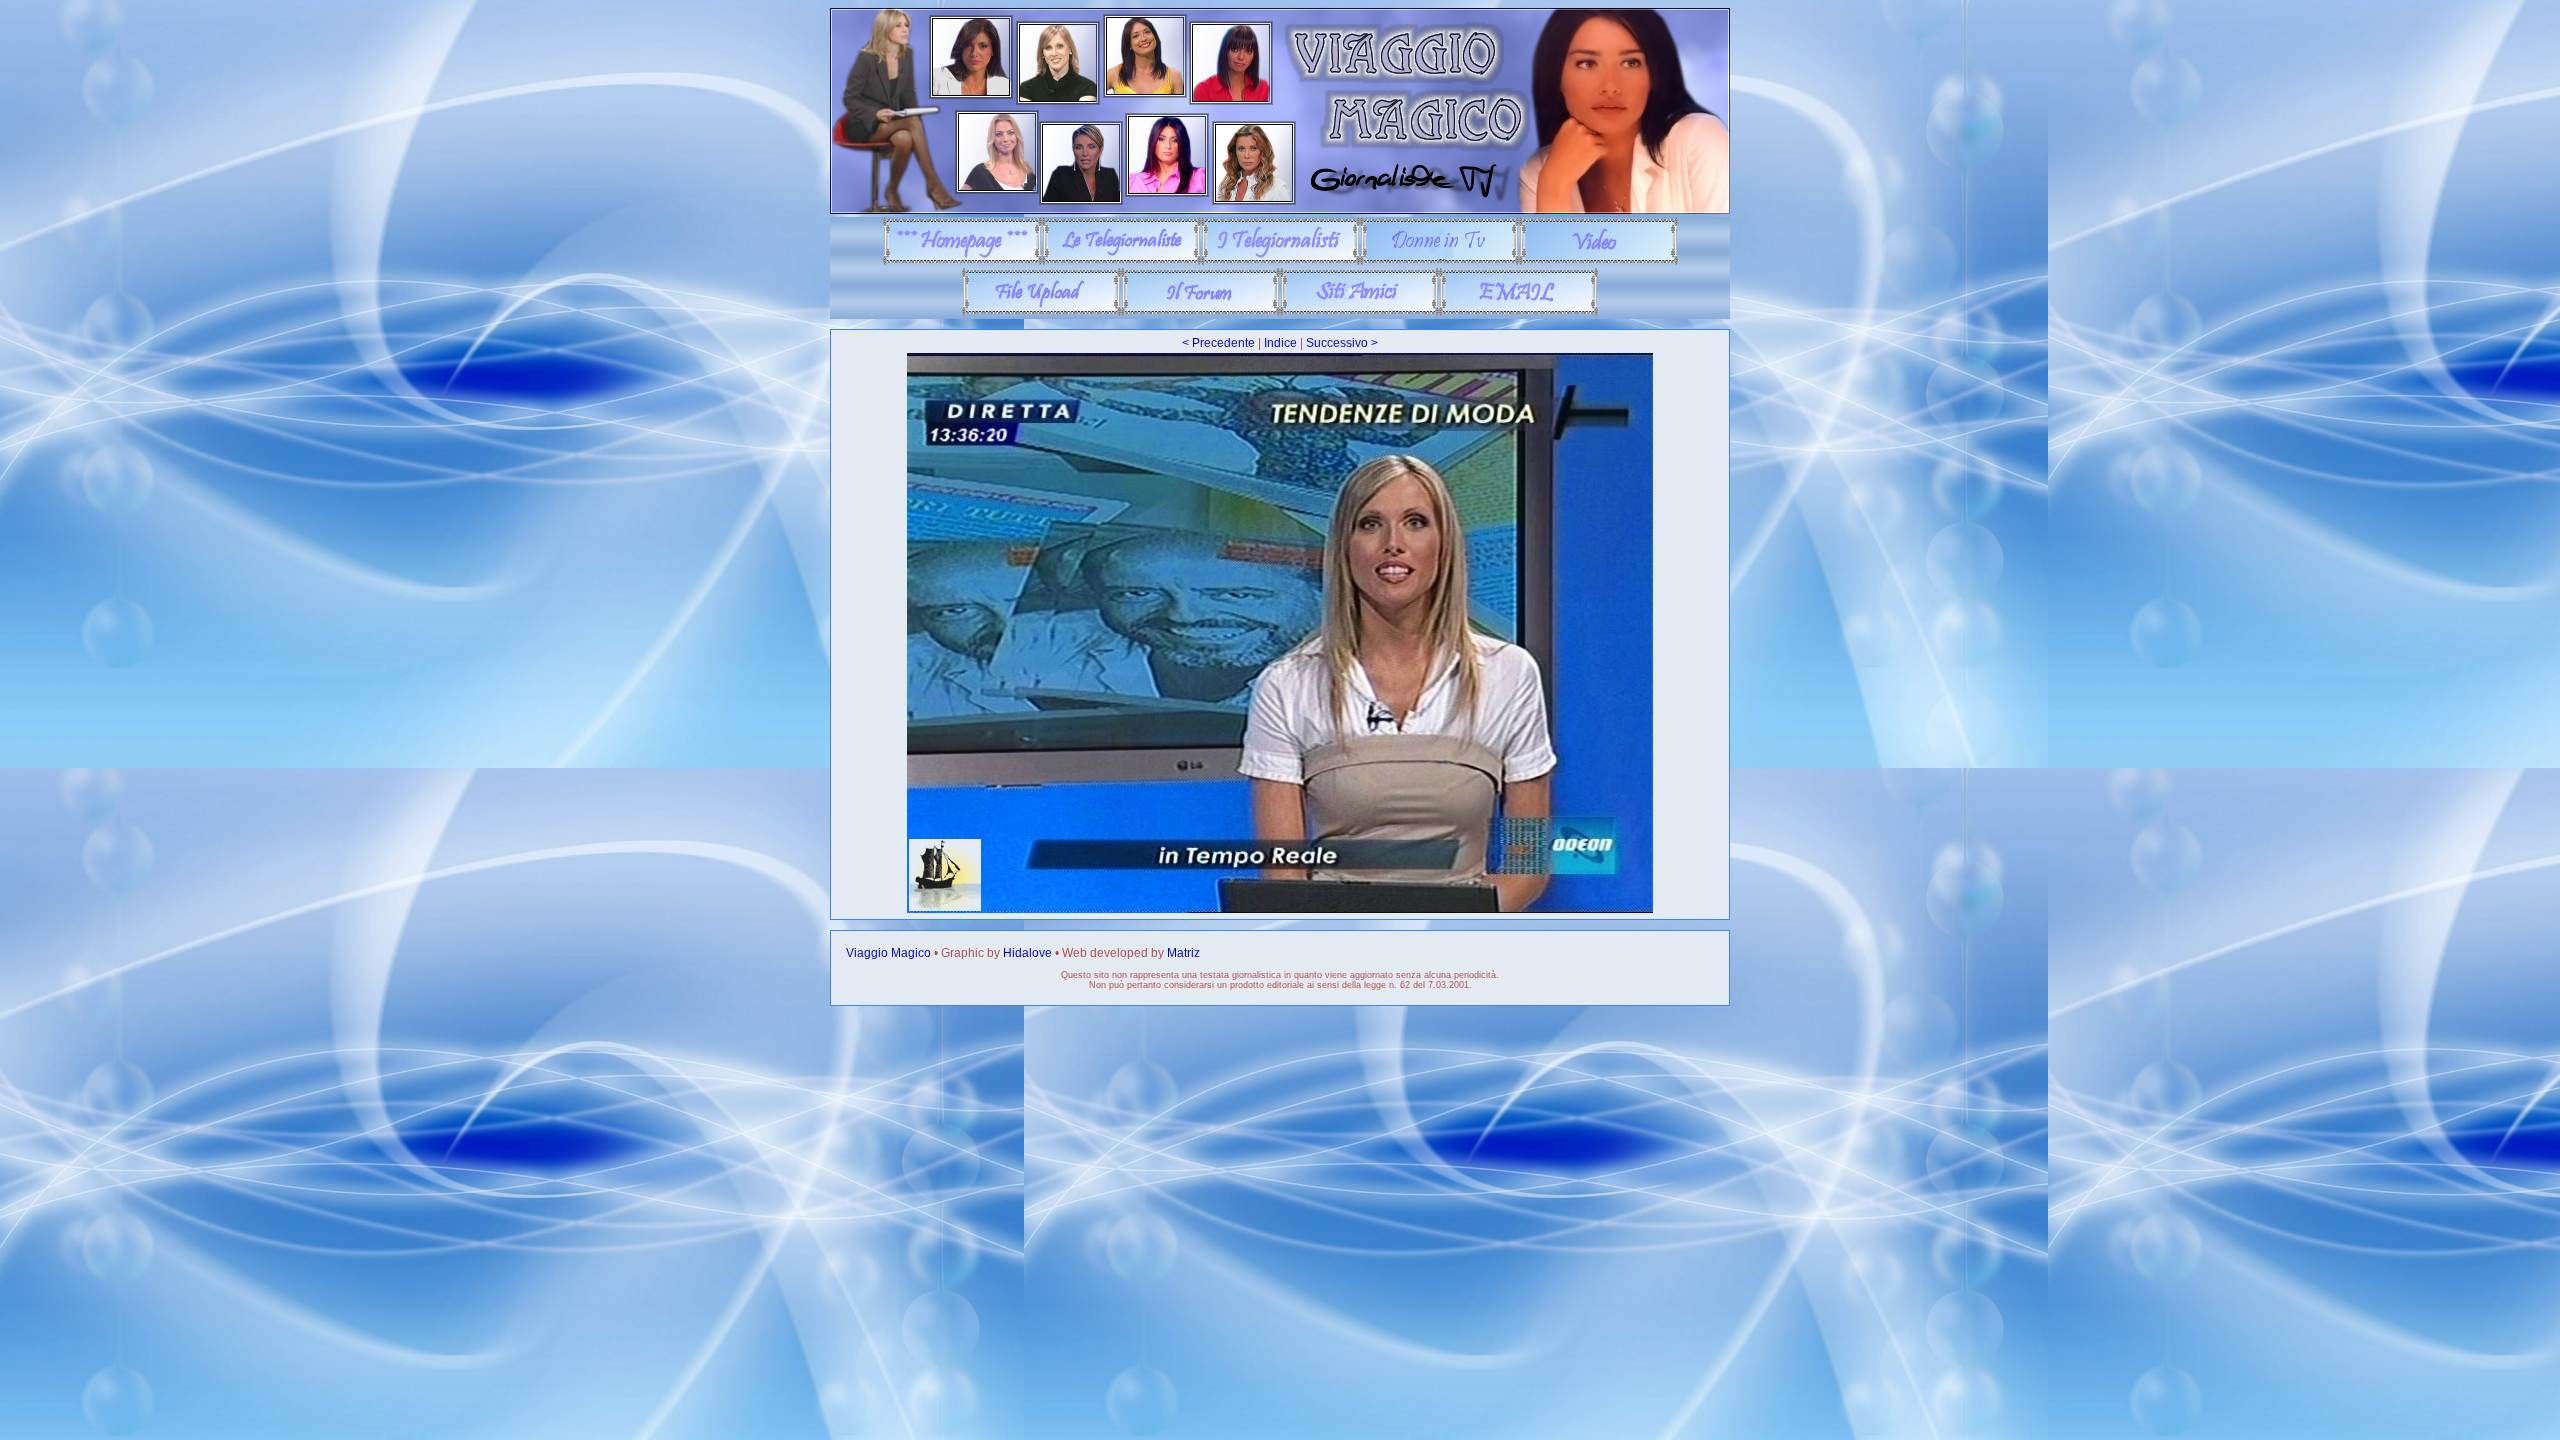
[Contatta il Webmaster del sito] (1518, 312)
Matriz (1183, 953)
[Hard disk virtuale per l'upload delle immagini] (1041, 312)
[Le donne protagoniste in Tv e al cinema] (1439, 261)
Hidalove (1027, 953)
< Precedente (1218, 343)
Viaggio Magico (888, 953)
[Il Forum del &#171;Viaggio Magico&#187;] (1200, 312)
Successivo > (1342, 343)
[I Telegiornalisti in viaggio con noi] (1280, 261)
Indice (1280, 343)
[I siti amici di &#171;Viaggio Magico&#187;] (1359, 312)
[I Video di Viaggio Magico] (1598, 261)
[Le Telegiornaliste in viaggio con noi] (1121, 261)
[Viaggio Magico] (1280, 210)
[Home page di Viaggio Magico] (962, 261)
